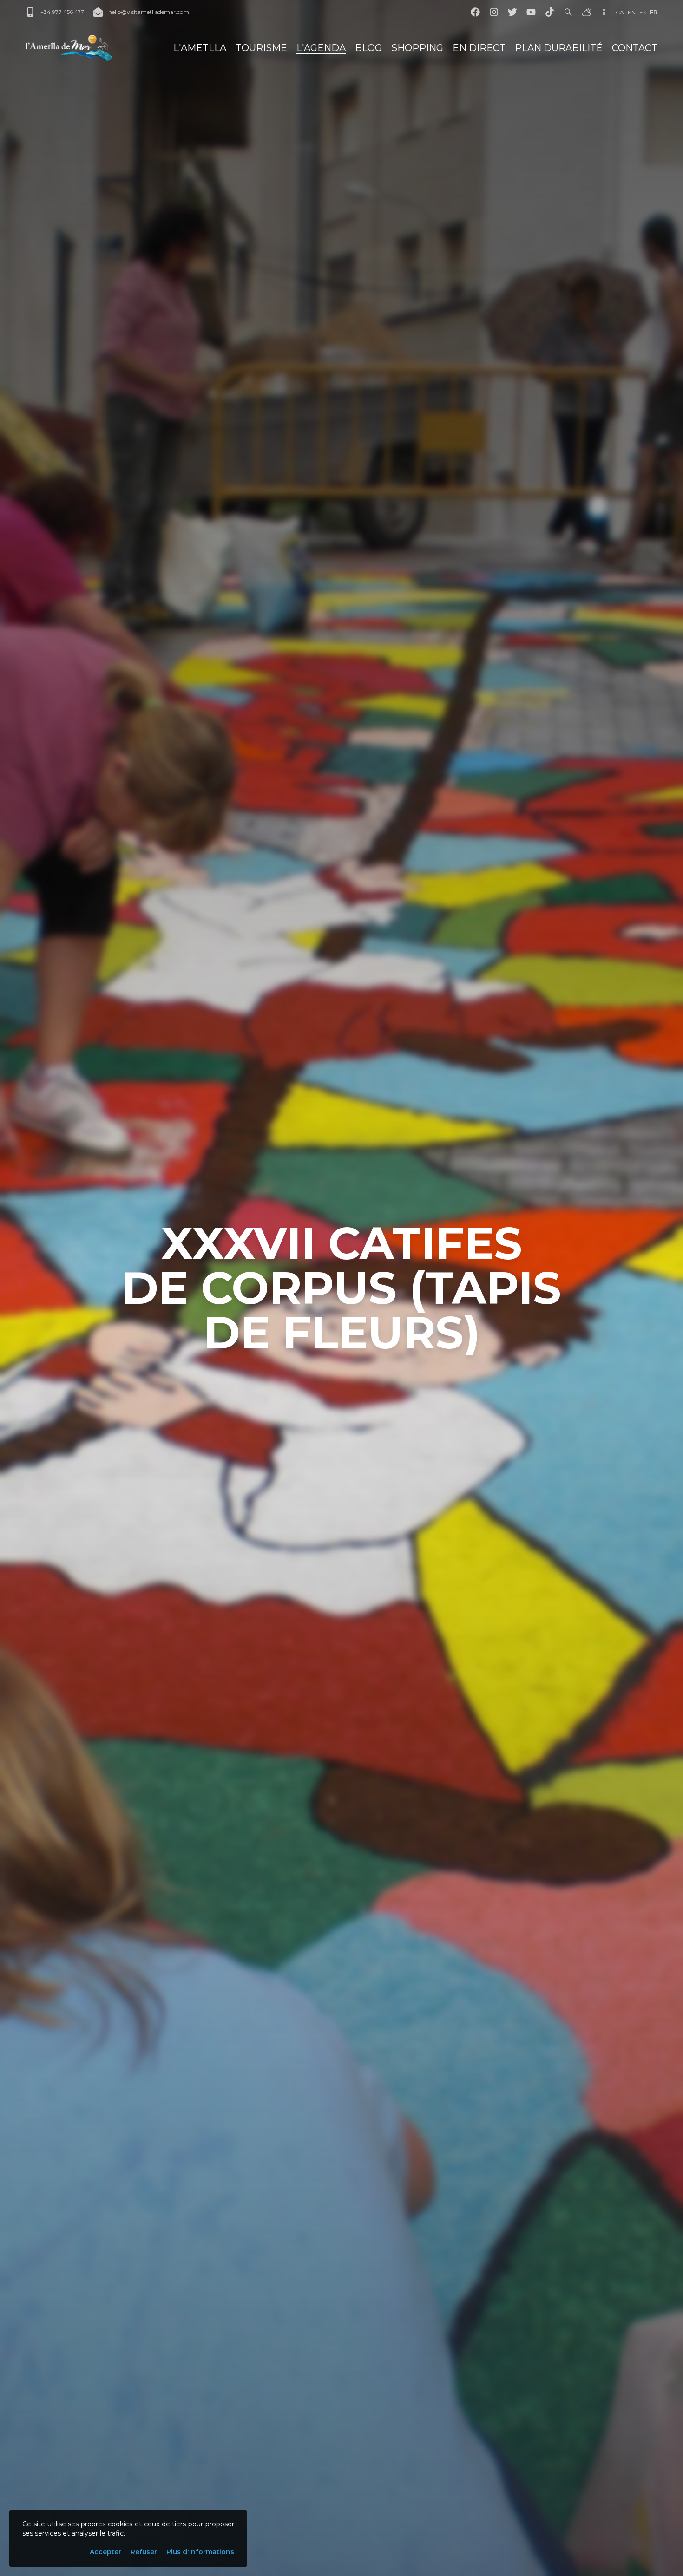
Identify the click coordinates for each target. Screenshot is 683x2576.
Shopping (417, 48)
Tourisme (261, 48)
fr (654, 12)
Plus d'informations (200, 2552)
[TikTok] (550, 12)
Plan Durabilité (559, 48)
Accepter (105, 2552)
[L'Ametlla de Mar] (69, 48)
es (643, 12)
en (632, 12)
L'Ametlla (200, 48)
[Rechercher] (568, 12)
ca (620, 12)
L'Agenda (321, 48)
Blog (368, 48)
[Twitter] (512, 12)
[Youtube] (531, 12)
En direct (479, 48)
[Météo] (587, 12)
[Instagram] (494, 12)
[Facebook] (475, 12)
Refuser (144, 2552)
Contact (635, 48)
